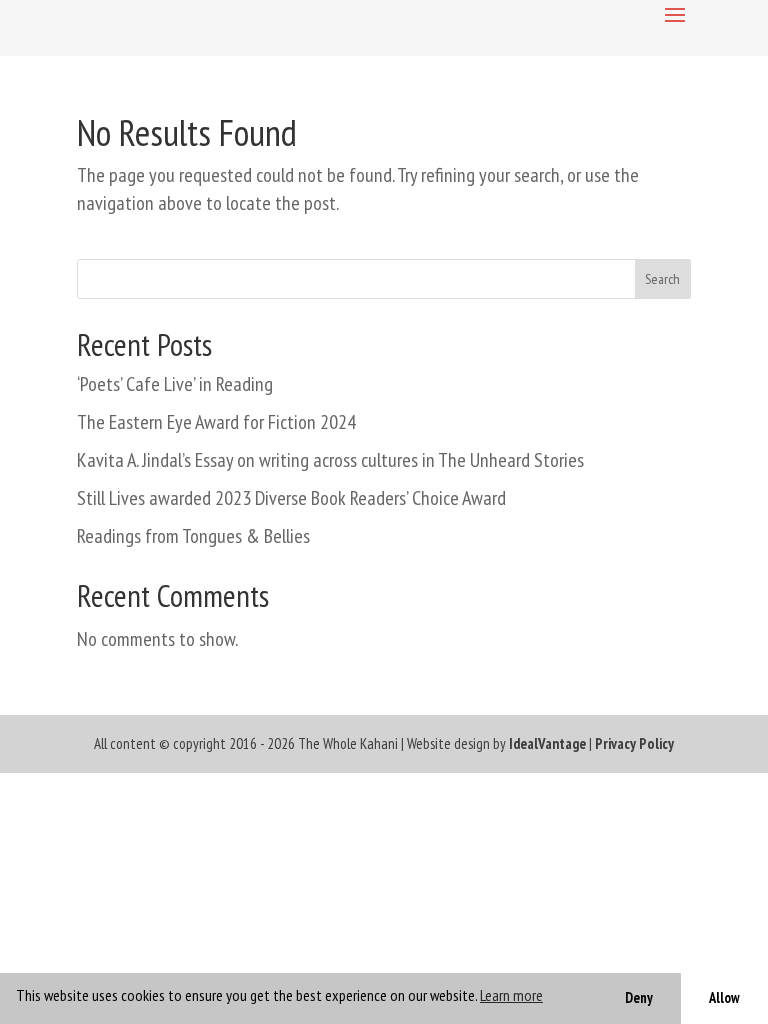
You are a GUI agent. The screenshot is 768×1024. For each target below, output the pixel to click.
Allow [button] (724, 997)
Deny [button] (639, 997)
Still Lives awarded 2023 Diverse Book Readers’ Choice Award (291, 498)
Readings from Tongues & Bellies (193, 536)
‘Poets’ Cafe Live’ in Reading (175, 384)
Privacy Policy (634, 743)
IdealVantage (547, 743)
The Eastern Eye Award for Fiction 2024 (216, 422)
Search (662, 279)
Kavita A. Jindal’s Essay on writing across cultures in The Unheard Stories (330, 460)
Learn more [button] (511, 995)
